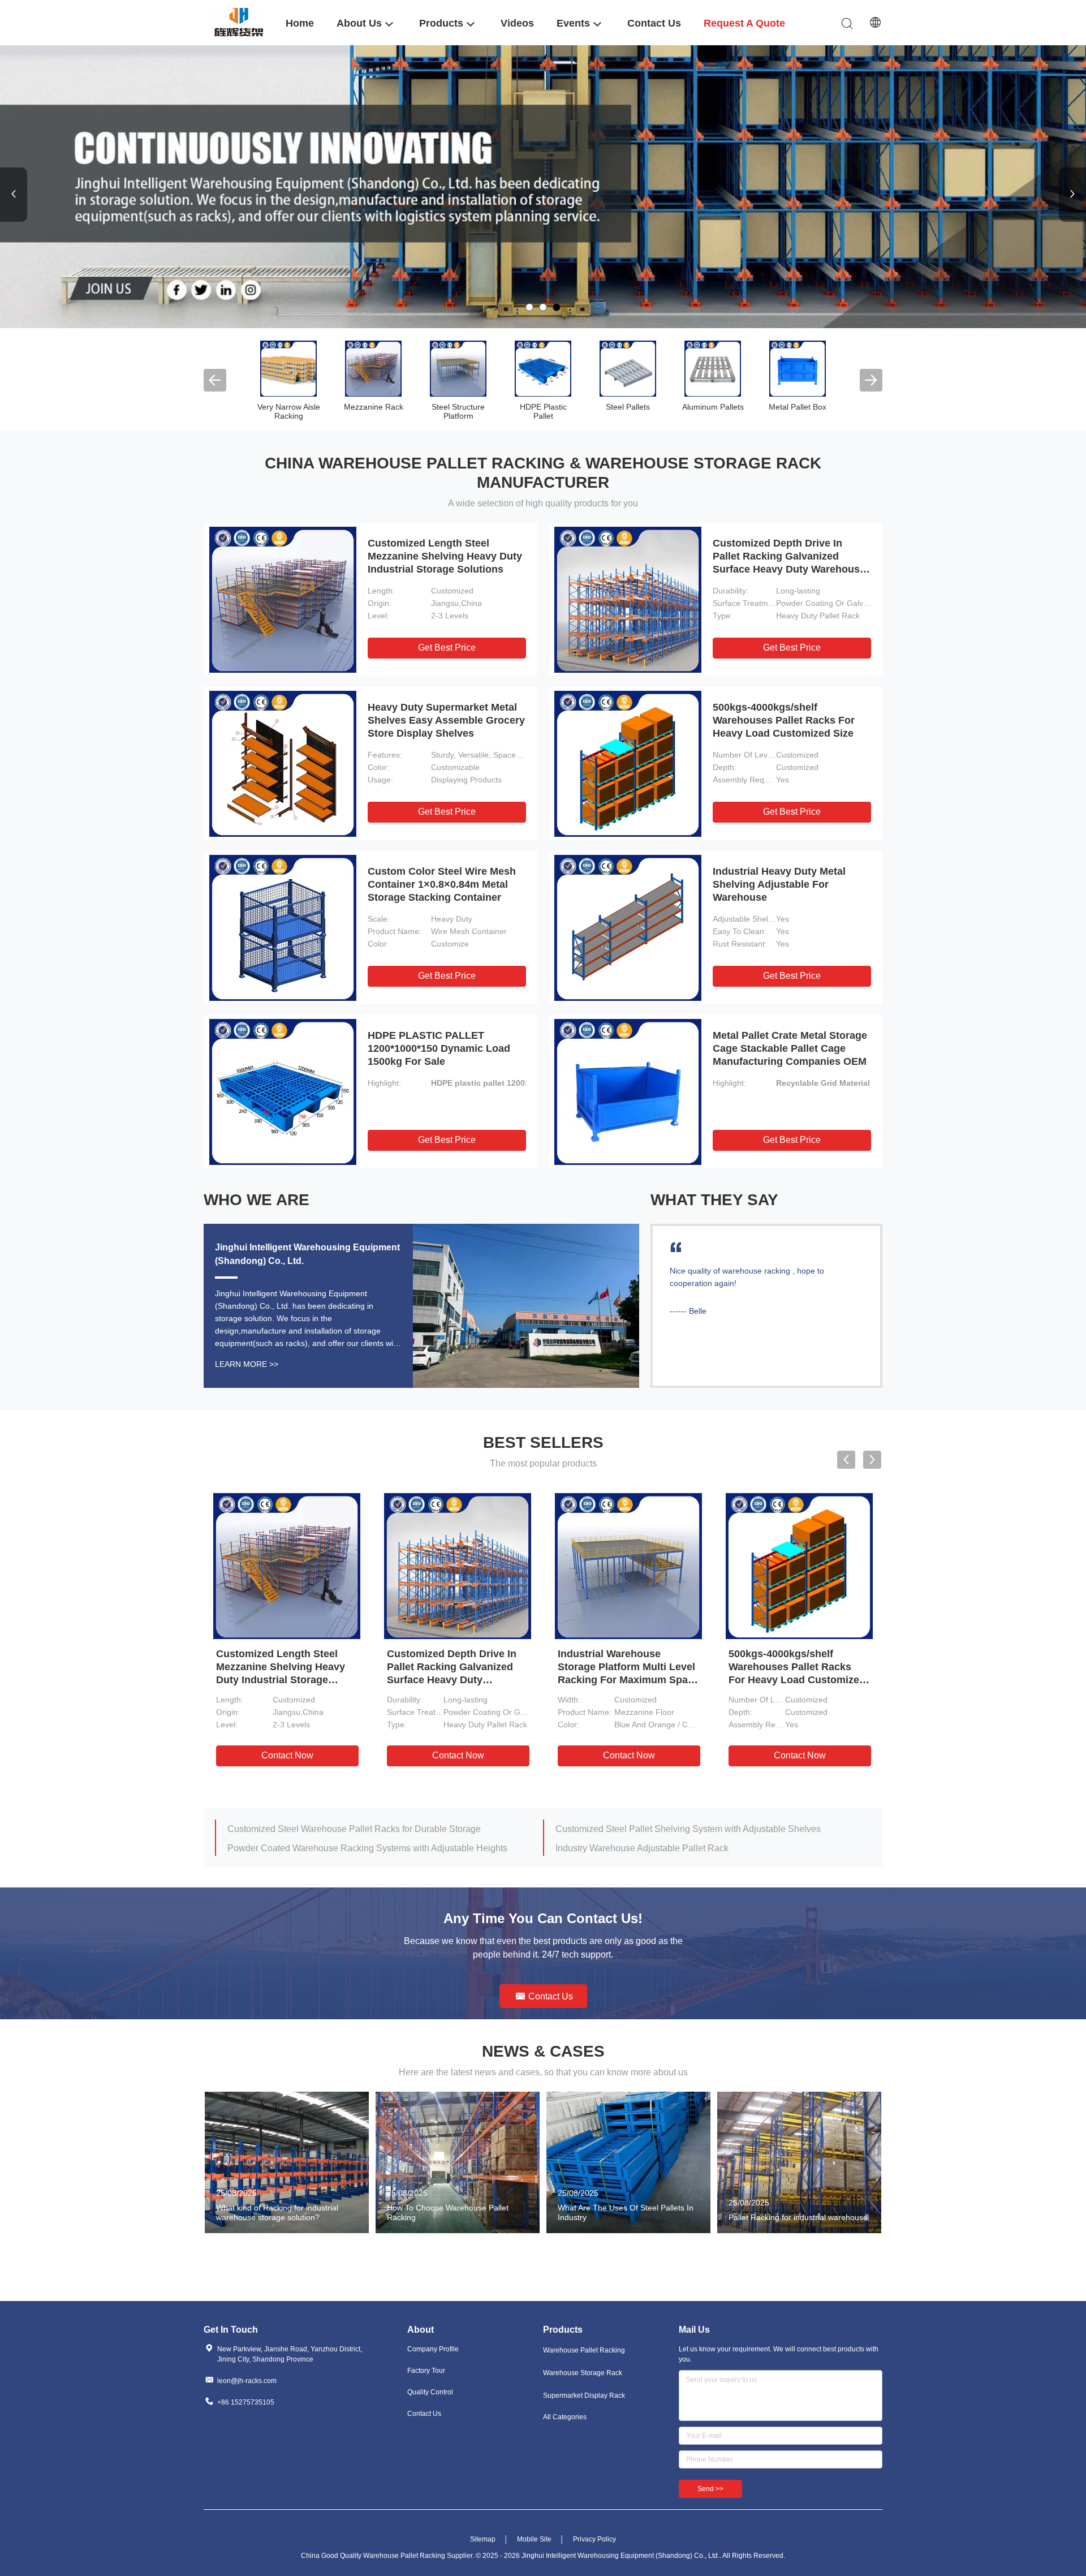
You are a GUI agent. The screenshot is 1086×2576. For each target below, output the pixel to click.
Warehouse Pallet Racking (584, 2350)
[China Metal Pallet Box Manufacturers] (798, 368)
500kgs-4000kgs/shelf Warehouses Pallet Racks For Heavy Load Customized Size (784, 720)
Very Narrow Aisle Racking (289, 411)
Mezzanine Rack (374, 407)
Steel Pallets (628, 407)
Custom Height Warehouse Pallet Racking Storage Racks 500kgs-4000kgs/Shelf (375, 1829)
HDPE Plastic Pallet (543, 411)
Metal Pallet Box (798, 407)
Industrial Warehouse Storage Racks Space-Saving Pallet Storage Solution (703, 1829)
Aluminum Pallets (713, 407)
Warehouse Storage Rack (583, 2373)
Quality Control (430, 2392)
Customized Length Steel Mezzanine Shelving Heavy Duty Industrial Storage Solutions (445, 556)
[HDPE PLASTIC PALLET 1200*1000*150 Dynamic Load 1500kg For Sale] (283, 1091)
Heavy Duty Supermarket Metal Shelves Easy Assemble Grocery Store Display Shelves (446, 720)
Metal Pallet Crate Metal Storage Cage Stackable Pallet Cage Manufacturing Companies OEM (790, 1048)
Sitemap (483, 2539)
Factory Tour (426, 2371)
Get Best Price (447, 648)
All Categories (565, 2417)
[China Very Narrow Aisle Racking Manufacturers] (288, 368)
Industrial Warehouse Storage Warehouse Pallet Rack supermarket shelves (375, 1848)
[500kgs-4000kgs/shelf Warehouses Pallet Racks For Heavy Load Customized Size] (628, 763)
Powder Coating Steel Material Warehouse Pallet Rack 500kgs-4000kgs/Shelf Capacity (703, 1848)
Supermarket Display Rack (584, 2396)
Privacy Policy (594, 2539)
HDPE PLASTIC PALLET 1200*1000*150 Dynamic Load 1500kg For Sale (439, 1048)
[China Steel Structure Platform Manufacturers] (458, 368)
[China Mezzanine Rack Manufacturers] (373, 368)
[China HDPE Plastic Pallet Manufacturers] (543, 368)
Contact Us (424, 2414)
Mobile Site (534, 2539)
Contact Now (287, 1755)
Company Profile (433, 2349)
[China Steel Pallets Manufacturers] (628, 368)
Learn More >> (247, 1364)
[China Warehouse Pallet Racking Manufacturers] (543, 187)
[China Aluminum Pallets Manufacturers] (713, 368)
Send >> (710, 2489)
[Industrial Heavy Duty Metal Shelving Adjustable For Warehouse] (628, 927)
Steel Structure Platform (458, 411)
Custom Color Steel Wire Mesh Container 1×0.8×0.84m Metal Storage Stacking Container (442, 884)
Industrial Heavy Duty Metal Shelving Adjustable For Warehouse (779, 884)
